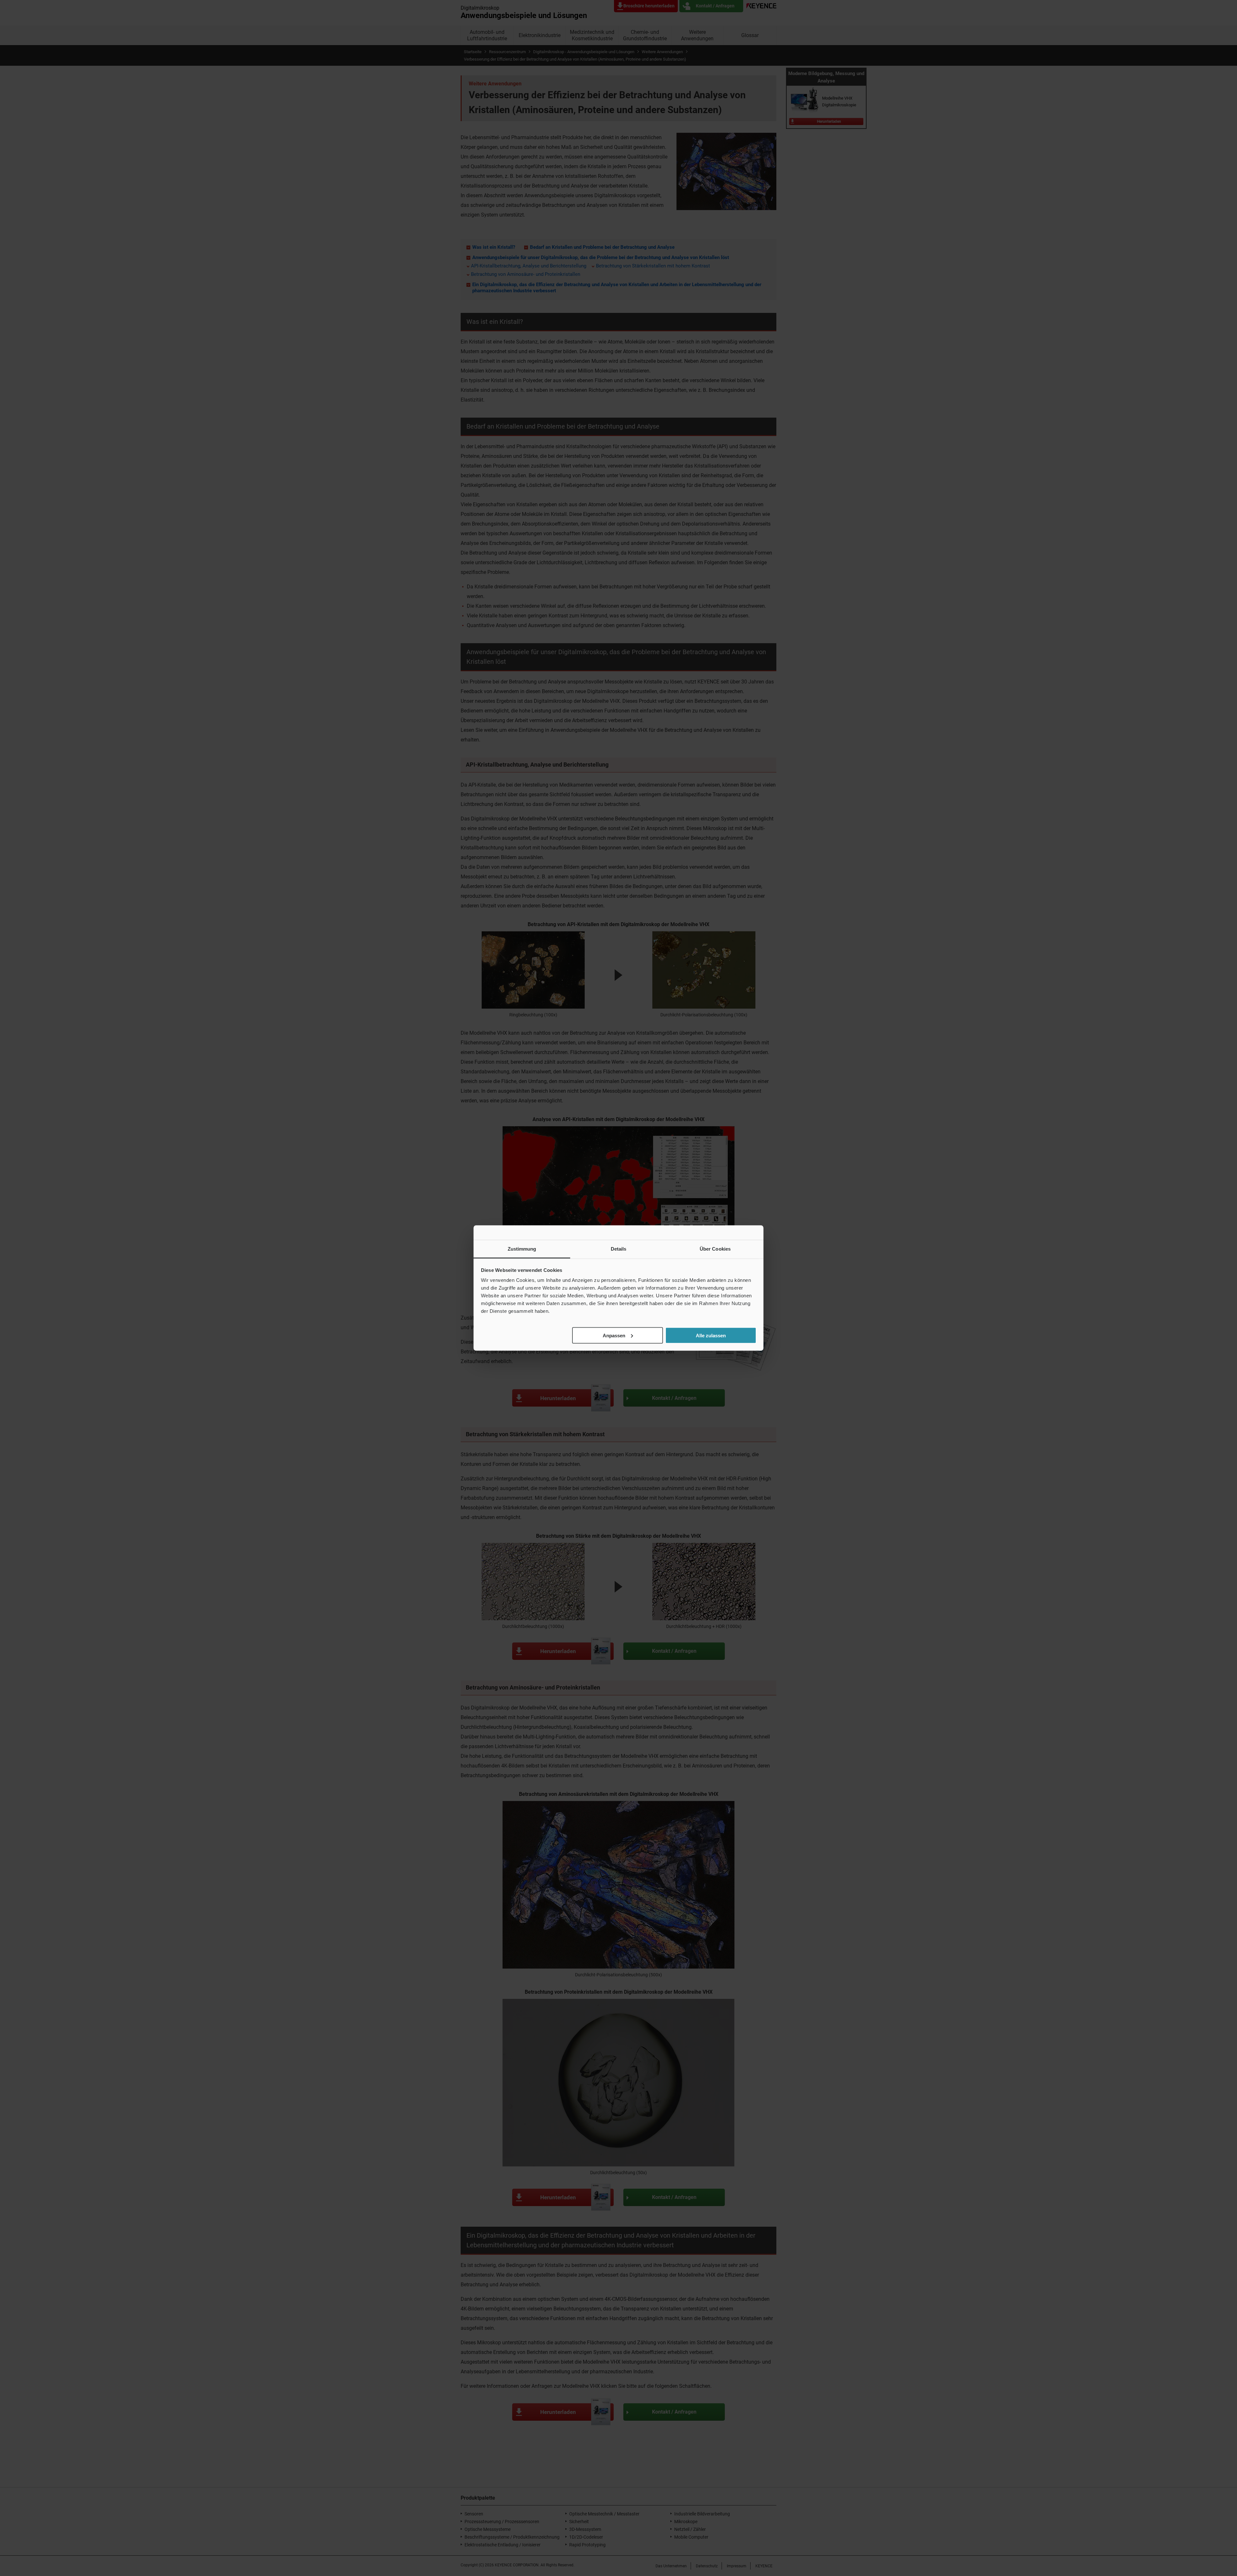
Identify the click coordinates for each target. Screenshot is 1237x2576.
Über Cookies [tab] (715, 1249)
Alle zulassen (711, 1335)
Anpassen (614, 1335)
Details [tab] (619, 1249)
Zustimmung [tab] (522, 1249)
